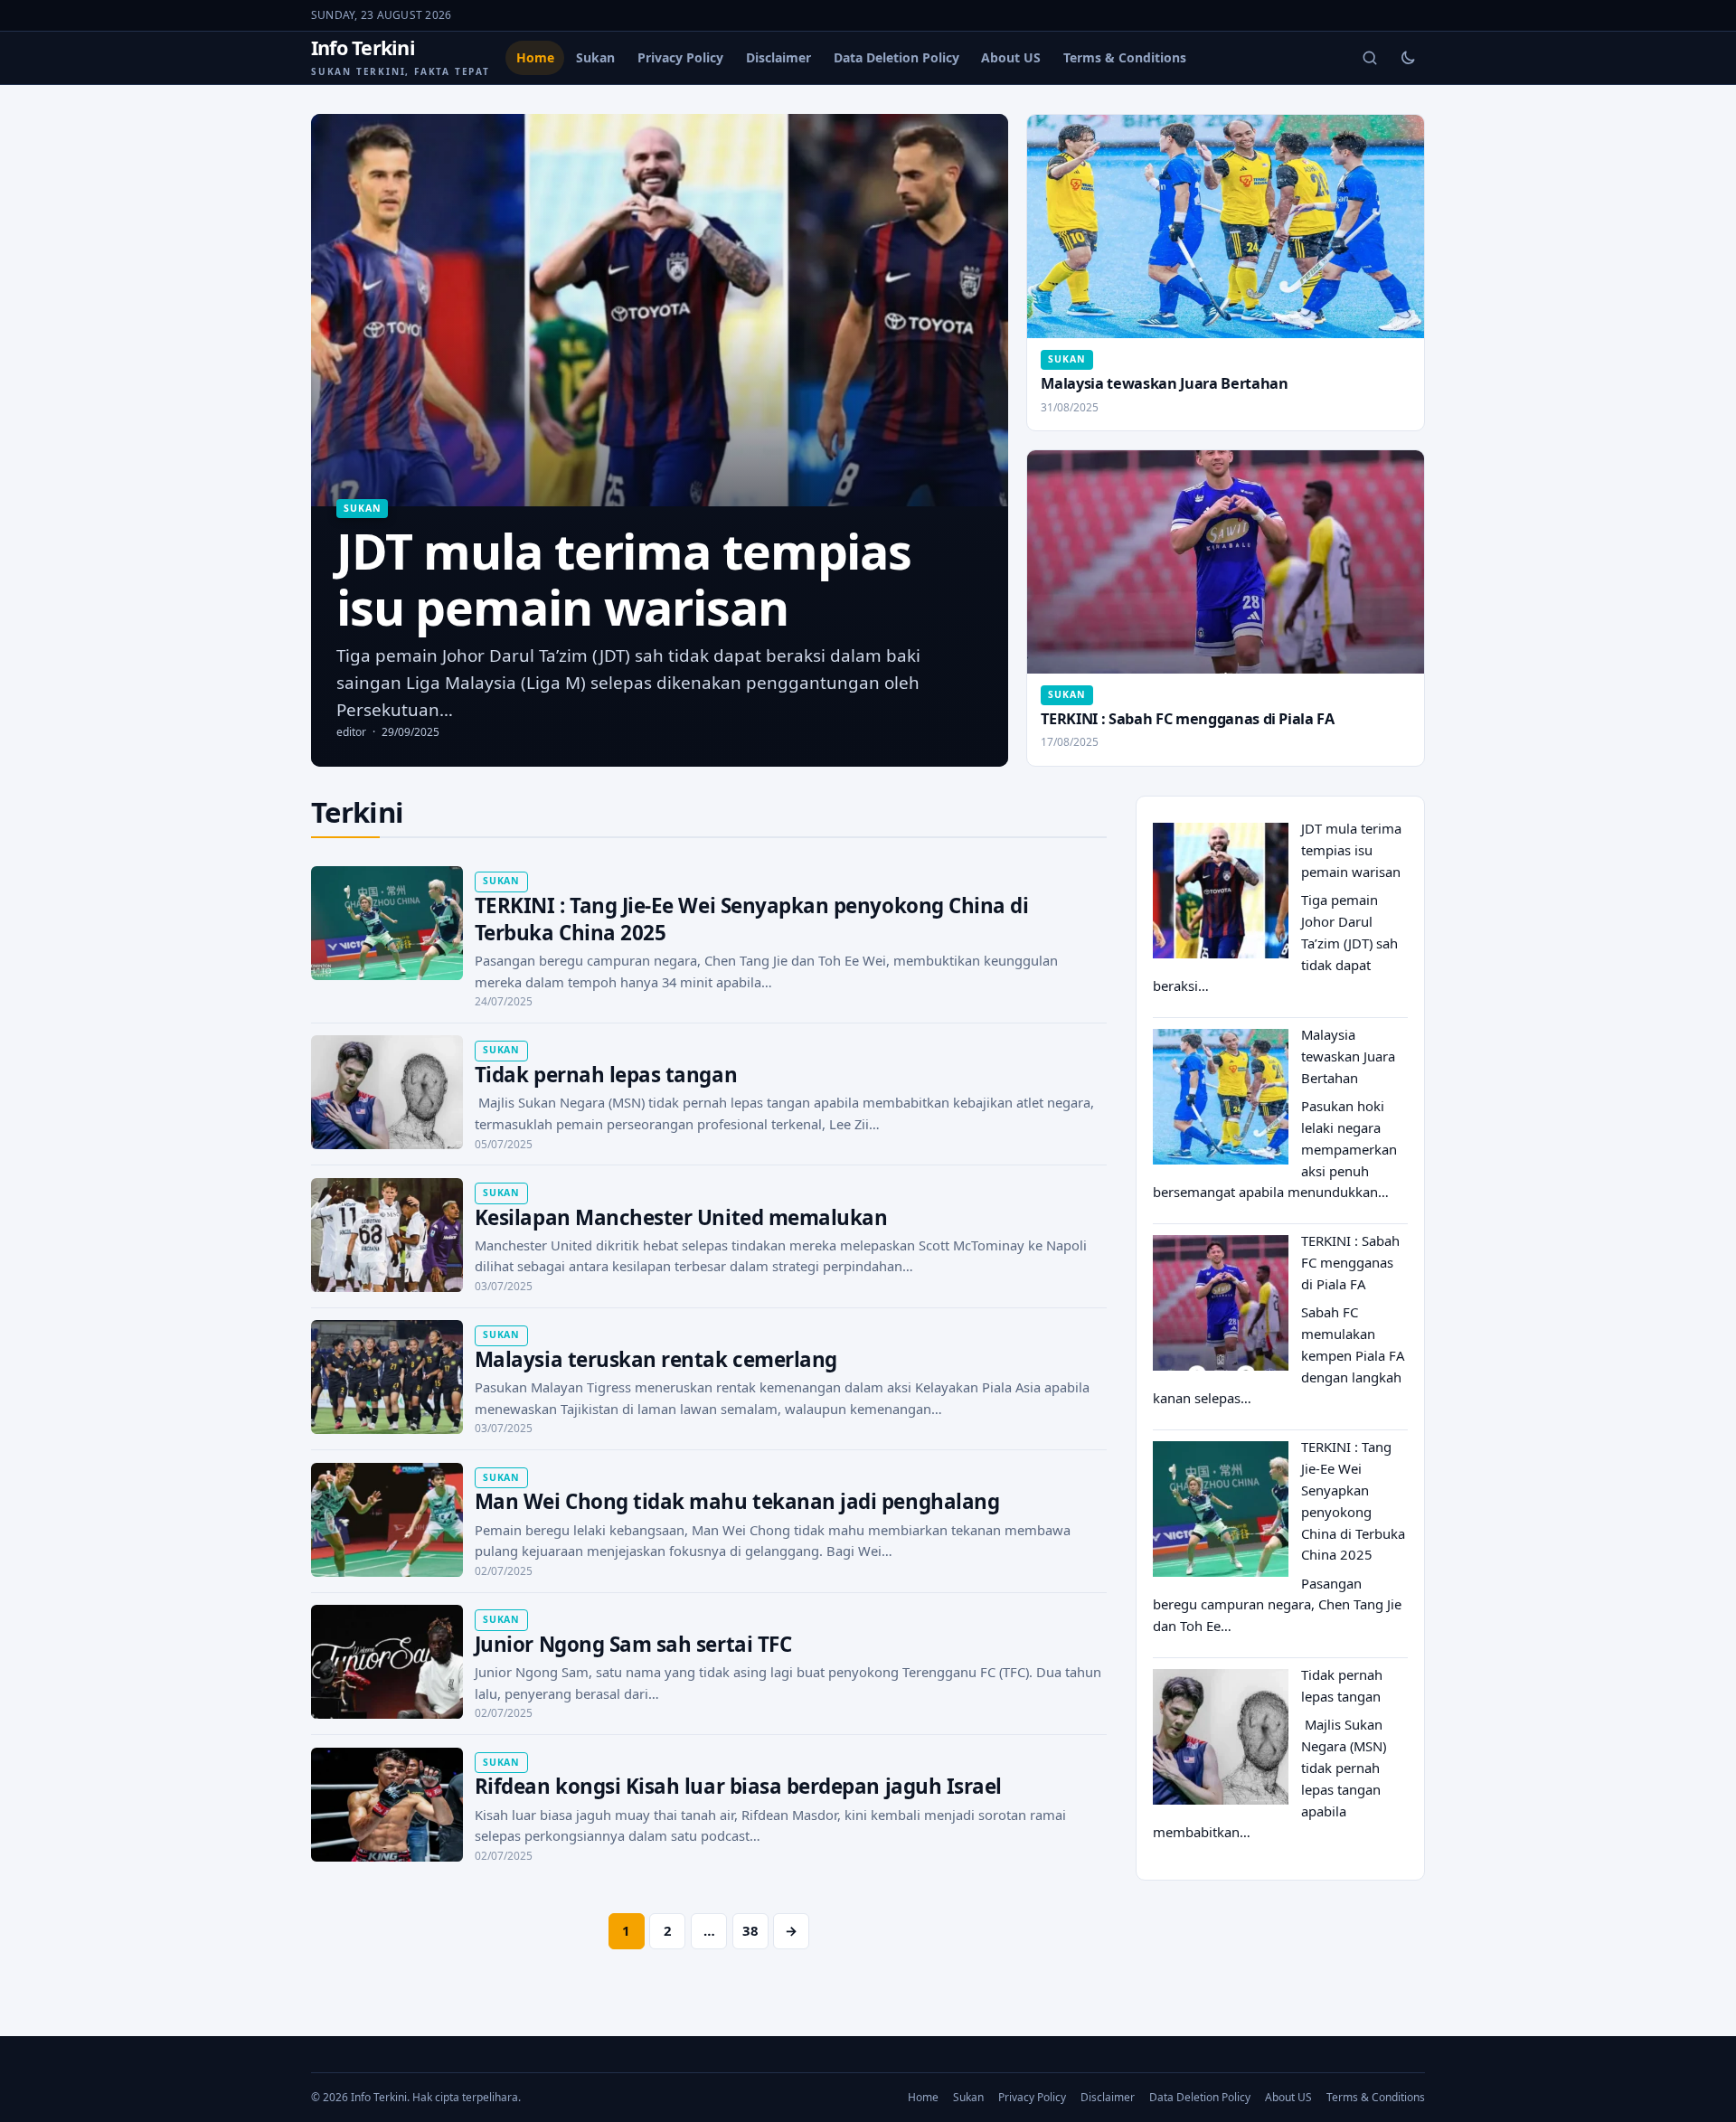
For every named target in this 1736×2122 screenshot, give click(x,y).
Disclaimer (778, 57)
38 (750, 1930)
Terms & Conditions (1125, 57)
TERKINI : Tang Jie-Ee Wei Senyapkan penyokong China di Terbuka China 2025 (752, 919)
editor (351, 732)
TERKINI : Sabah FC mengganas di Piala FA (1187, 719)
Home (535, 57)
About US (1011, 57)
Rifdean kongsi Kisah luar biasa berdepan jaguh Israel (738, 1786)
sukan (362, 508)
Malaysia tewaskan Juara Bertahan (1164, 383)
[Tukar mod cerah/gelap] (1408, 58)
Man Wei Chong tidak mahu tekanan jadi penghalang (737, 1501)
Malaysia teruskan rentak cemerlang (656, 1359)
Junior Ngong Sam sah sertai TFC (633, 1644)
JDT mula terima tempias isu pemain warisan (1351, 850)
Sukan (595, 57)
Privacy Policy (680, 57)
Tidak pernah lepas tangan (606, 1075)
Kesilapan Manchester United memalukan (681, 1217)
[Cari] (1370, 58)
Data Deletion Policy (896, 57)
